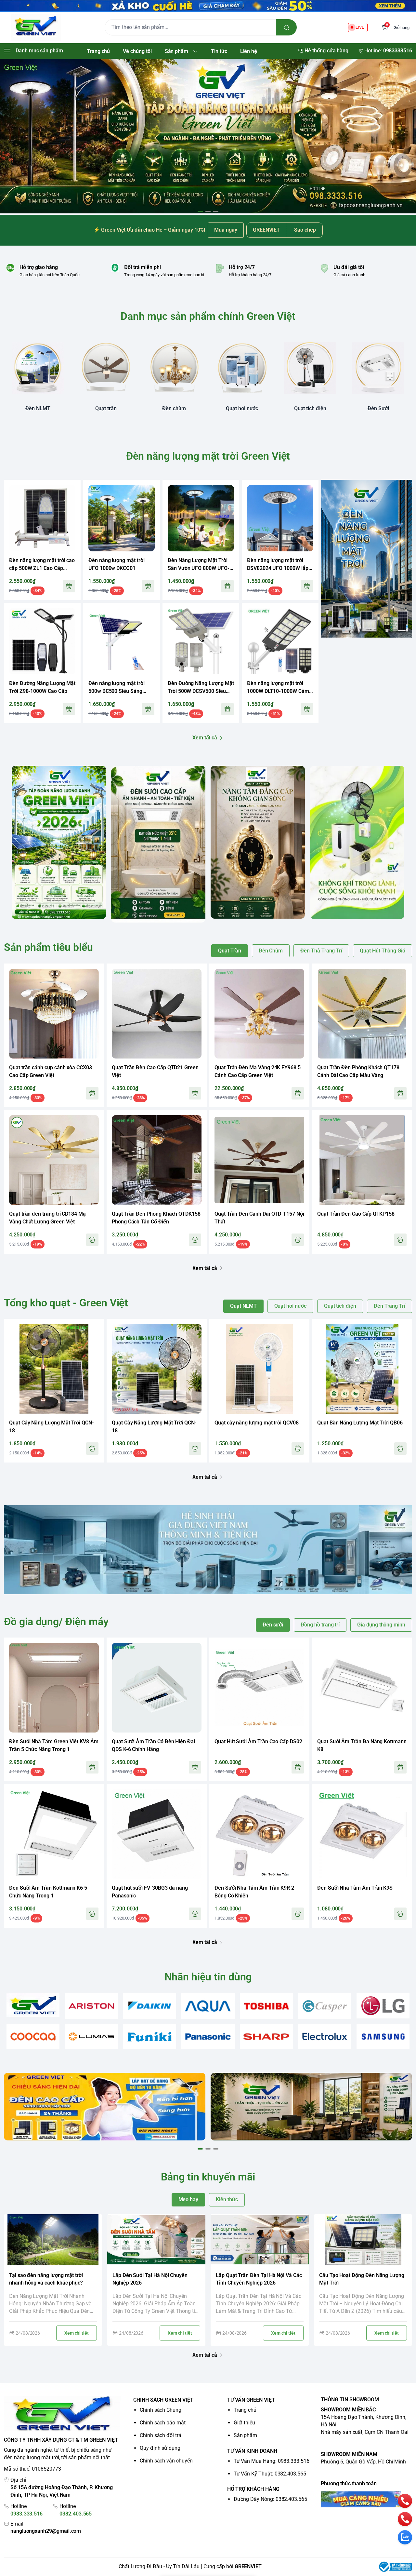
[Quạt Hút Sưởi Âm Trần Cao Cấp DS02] (259, 1688)
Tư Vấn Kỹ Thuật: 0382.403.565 (270, 2474)
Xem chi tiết (77, 2333)
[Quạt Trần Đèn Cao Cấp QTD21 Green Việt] (157, 1014)
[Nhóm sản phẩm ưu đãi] (367, 559)
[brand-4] (208, 2006)
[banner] (59, 842)
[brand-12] (266, 2037)
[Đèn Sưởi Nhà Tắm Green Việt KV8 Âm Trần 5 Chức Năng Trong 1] (54, 1688)
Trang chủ (245, 2410)
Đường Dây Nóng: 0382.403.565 (270, 2499)
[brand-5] (266, 2006)
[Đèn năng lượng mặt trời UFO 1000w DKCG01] (122, 518)
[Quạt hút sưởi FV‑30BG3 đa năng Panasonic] (157, 1834)
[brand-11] (208, 2037)
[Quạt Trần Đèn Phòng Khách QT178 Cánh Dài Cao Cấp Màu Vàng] (362, 1014)
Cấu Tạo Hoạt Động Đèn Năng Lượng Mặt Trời (362, 2279)
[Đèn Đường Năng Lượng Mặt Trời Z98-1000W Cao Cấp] (42, 641)
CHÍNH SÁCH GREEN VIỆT (163, 2400)
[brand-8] (33, 2037)
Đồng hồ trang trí (320, 1625)
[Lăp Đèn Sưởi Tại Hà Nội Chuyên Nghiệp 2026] (156, 2240)
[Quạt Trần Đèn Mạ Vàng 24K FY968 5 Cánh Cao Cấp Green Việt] (259, 1014)
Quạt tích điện (340, 1306)
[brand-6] (325, 2006)
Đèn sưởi (273, 1625)
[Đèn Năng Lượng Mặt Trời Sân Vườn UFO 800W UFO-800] (201, 518)
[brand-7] (383, 2006)
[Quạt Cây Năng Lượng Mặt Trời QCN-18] (54, 1369)
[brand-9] (91, 2037)
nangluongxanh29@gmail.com (46, 2531)
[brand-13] (325, 2037)
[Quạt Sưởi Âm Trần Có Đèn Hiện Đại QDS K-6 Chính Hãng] (157, 1688)
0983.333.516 (26, 2514)
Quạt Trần (229, 951)
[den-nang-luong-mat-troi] (208, 136)
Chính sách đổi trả (161, 2435)
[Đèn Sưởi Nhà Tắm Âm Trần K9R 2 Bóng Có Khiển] (259, 1834)
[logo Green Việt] (62, 2414)
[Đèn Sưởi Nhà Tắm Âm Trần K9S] (362, 1834)
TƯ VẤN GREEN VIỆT (251, 2400)
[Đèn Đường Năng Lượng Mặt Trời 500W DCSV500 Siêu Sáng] (201, 641)
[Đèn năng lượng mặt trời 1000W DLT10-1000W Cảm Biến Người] (280, 641)
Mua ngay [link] (226, 230)
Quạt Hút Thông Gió (383, 951)
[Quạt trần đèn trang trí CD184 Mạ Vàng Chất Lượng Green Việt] (54, 1160)
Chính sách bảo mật (163, 2423)
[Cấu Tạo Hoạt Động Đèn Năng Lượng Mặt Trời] (363, 2240)
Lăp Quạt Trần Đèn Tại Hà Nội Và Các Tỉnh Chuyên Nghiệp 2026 (259, 2279)
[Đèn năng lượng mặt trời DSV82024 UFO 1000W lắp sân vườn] (280, 518)
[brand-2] (91, 2006)
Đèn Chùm (271, 951)
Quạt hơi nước (290, 1306)
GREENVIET (248, 2566)
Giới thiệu (244, 2423)
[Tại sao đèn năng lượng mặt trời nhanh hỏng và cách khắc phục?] (53, 2240)
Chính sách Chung (161, 2410)
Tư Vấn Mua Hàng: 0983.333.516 (272, 2461)
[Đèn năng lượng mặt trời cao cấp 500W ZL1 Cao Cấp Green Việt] (42, 518)
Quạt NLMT (243, 1306)
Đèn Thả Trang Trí (321, 951)
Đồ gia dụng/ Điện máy (56, 1622)
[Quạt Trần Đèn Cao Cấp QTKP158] (362, 1160)
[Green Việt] (36, 27)
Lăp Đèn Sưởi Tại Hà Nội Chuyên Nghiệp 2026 (150, 2279)
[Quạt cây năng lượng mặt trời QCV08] (259, 1369)
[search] (286, 27)
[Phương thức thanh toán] (366, 2499)
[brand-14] (383, 2037)
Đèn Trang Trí (390, 1306)
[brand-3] (150, 2006)
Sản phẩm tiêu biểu (48, 947)
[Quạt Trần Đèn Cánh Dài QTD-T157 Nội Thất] (259, 1160)
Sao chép (305, 230)
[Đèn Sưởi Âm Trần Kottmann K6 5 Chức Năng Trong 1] (54, 1834)
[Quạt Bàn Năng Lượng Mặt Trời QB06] (362, 1369)
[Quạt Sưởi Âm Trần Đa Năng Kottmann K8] (362, 1688)
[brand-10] (150, 2037)
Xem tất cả (205, 738)
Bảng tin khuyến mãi (208, 2177)
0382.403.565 (76, 2514)
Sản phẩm (246, 2435)
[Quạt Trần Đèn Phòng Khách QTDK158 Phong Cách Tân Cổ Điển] (157, 1160)
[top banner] (208, 6)
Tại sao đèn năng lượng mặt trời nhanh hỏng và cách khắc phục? (46, 2279)
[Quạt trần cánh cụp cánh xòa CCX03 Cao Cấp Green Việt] (54, 1014)
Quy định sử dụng (160, 2448)
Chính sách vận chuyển (166, 2461)
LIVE (360, 27)
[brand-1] (33, 2005)
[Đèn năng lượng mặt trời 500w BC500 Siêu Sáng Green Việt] (122, 641)
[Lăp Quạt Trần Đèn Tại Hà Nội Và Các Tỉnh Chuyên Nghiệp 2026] (260, 2240)
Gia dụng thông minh (381, 1625)
